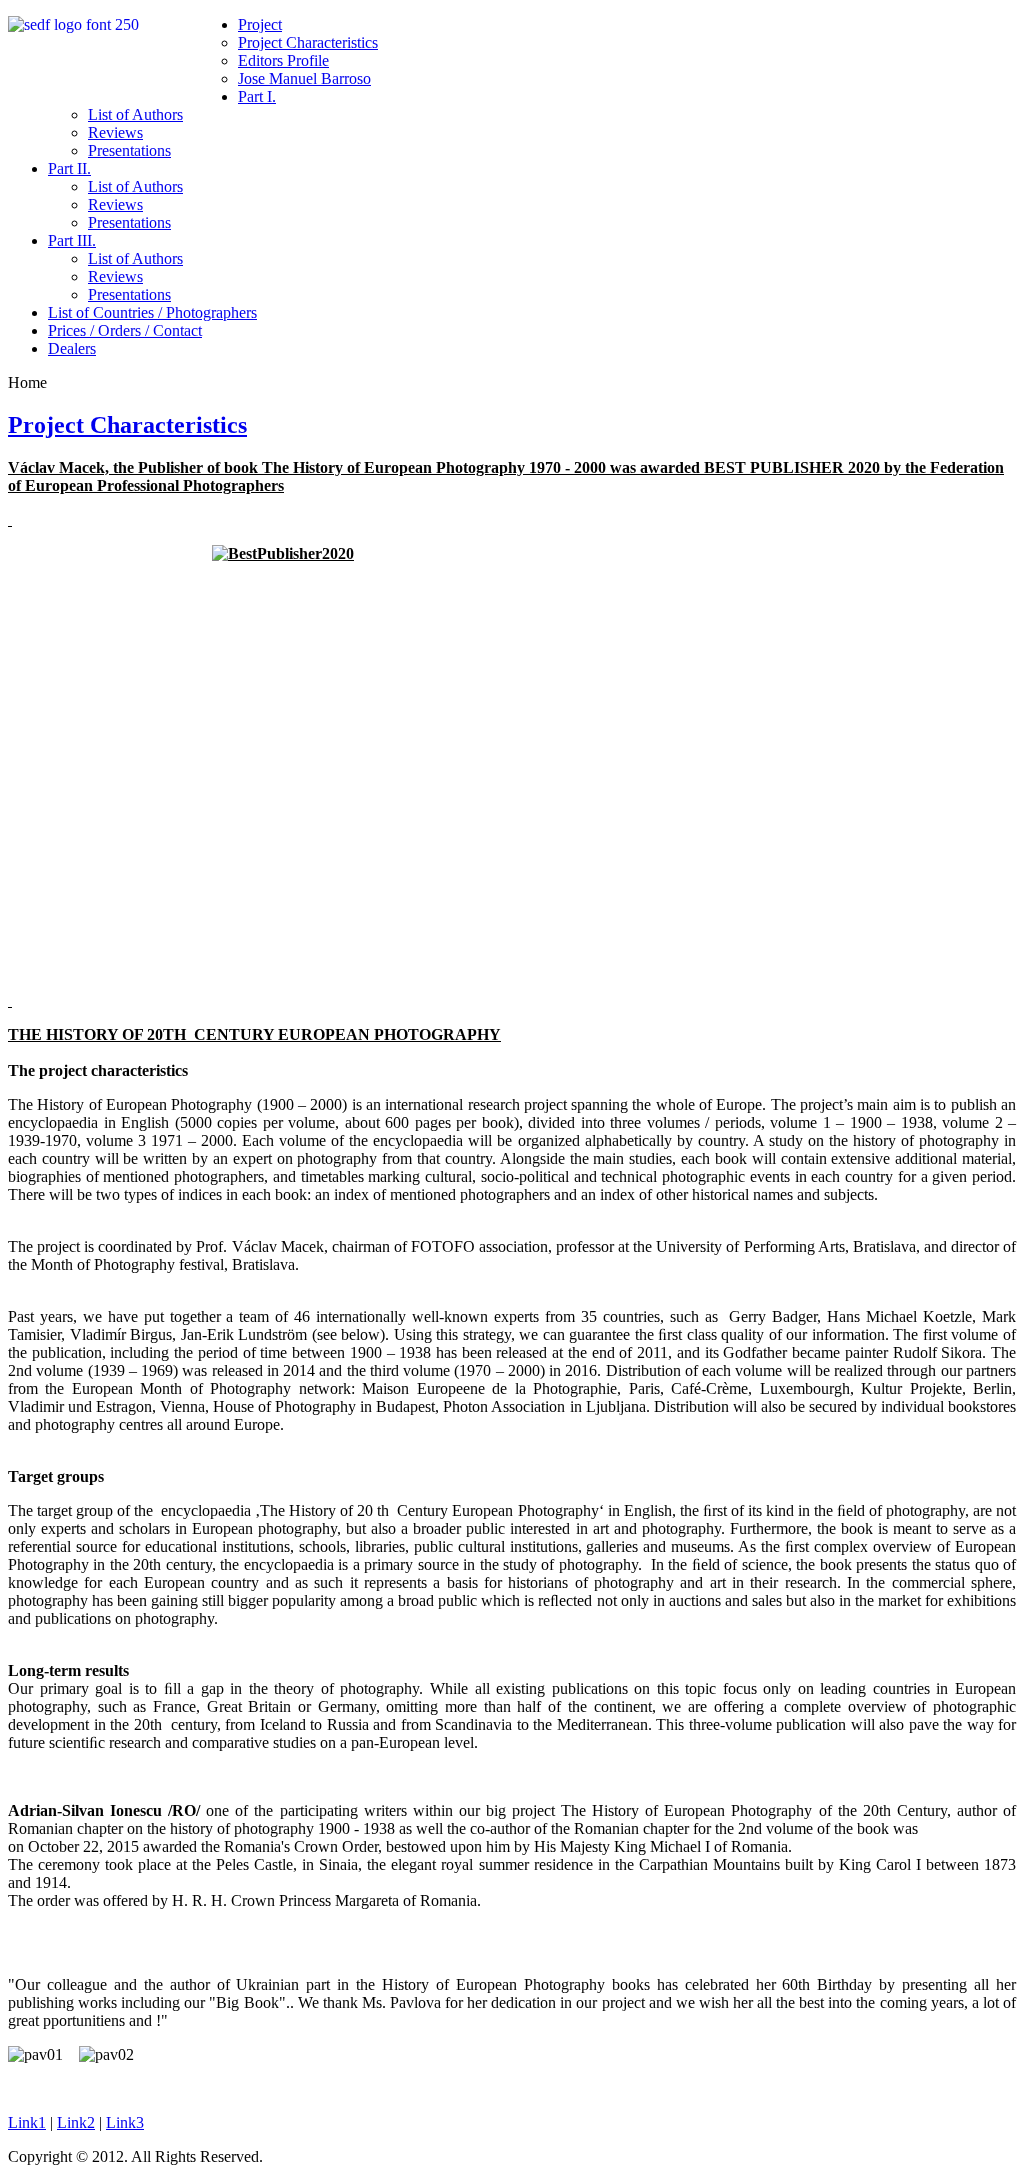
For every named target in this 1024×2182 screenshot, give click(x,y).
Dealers (72, 348)
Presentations (129, 150)
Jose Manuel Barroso (304, 78)
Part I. (257, 96)
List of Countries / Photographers (152, 312)
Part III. (72, 240)
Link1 (27, 2122)
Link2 (76, 2122)
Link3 (125, 2122)
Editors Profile (283, 60)
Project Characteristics (308, 42)
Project (260, 24)
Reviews (115, 132)
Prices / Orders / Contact (125, 330)
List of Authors (135, 114)
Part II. (69, 168)
